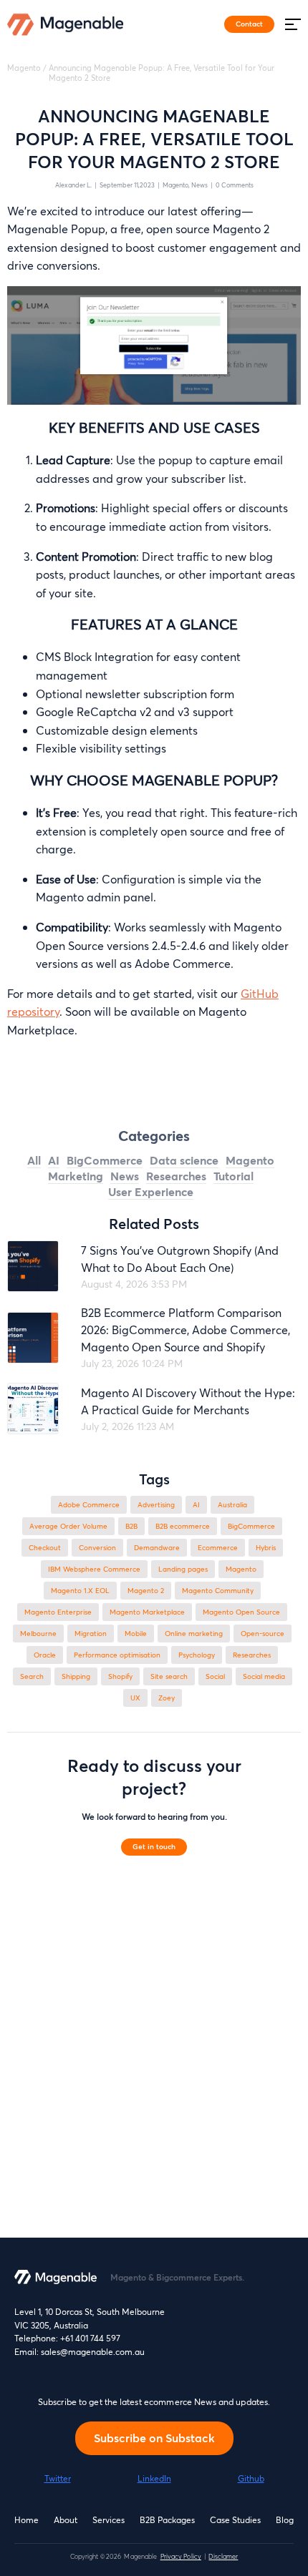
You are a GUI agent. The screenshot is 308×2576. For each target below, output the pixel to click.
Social (215, 1676)
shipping (76, 1676)
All (34, 1160)
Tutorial (234, 1176)
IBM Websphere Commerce (94, 1569)
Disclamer (223, 2556)
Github (251, 2478)
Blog (285, 2520)
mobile (136, 1634)
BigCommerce (105, 1160)
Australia (232, 1505)
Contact (249, 24)
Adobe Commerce (89, 1505)
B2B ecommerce (183, 1526)
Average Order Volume (68, 1526)
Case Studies (235, 2520)
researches (252, 1655)
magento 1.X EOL (80, 1591)
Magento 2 (146, 1591)
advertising (156, 1505)
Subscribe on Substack (154, 2438)
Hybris (266, 1548)
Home (27, 2520)
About (66, 2520)
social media (264, 1676)
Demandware (157, 1548)
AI (54, 1160)
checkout (45, 1548)
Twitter (58, 2478)
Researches (176, 1176)
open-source (263, 1634)
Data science (184, 1160)
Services (109, 2520)
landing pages (183, 1569)
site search (169, 1676)
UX (135, 1698)
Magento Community (218, 1591)
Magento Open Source (241, 1612)
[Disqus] (154, 2056)
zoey (167, 1698)
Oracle (45, 1655)
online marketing (194, 1634)
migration (91, 1634)
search (32, 1676)
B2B (131, 1526)
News (199, 185)
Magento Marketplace (147, 1612)
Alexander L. (73, 185)
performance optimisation (117, 1655)
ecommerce (218, 1548)
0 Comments (235, 185)
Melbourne (38, 1634)
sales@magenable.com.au (93, 2352)
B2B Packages (167, 2520)
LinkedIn (154, 2478)
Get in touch (154, 1846)
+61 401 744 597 (90, 2338)
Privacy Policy (181, 2556)
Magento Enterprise (58, 1612)
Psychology (197, 1655)
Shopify (120, 1676)
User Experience (151, 1191)
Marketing (76, 1176)
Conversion (97, 1548)
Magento (24, 68)
